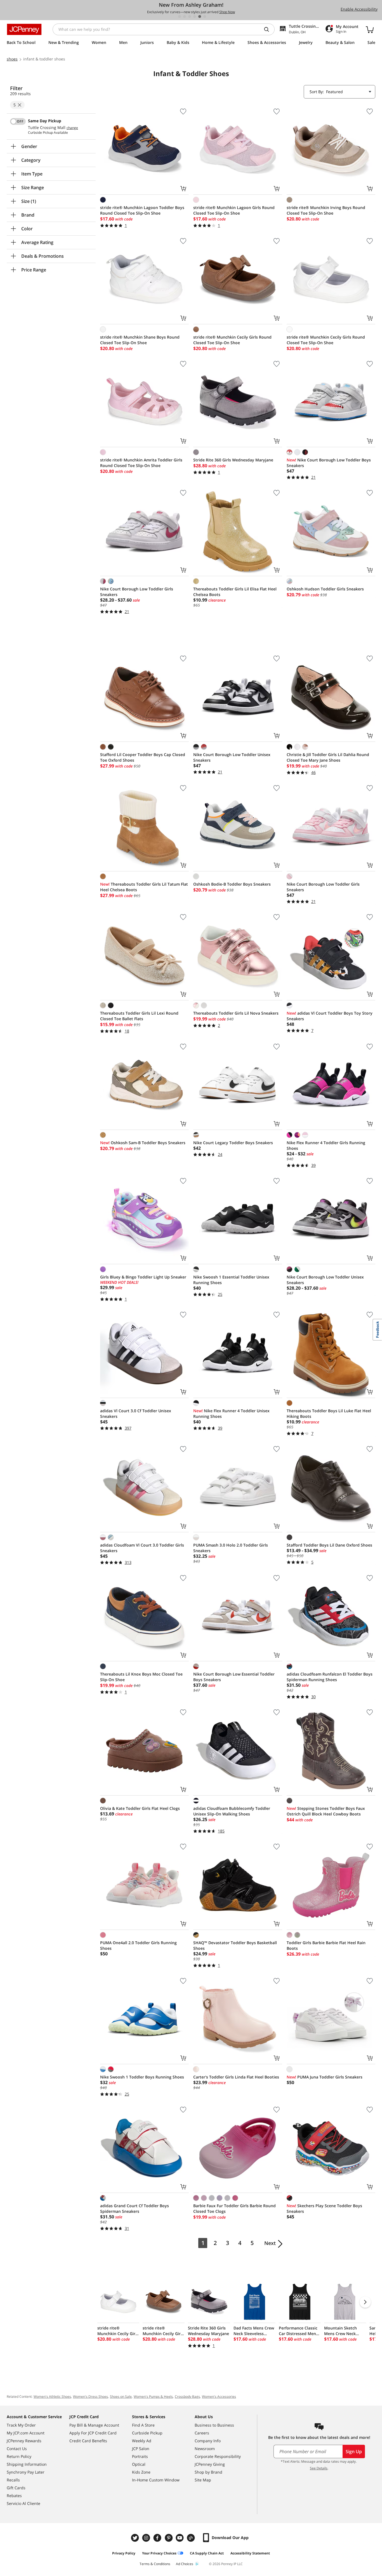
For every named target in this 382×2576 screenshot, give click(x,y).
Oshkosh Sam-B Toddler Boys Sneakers (143, 1143)
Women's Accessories (219, 2396)
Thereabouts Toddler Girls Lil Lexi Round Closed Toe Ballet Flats (139, 1016)
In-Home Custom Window (156, 2480)
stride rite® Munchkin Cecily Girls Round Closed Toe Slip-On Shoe (232, 340)
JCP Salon (141, 2449)
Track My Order (21, 2425)
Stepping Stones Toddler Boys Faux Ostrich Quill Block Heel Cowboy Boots (326, 1811)
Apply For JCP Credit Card (93, 2433)
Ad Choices (185, 2564)
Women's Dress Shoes (90, 2396)
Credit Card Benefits (88, 2441)
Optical (139, 2464)
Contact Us (17, 2449)
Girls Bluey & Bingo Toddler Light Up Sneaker (143, 1277)
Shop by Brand (208, 2472)
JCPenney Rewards (24, 2441)
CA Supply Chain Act (207, 2553)
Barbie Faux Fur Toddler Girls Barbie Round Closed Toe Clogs (234, 2208)
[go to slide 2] (185, 17)
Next (270, 2243)
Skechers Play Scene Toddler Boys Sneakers (324, 2208)
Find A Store (143, 2425)
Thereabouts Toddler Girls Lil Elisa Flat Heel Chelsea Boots (235, 592)
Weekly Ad (142, 2441)
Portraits (140, 2456)
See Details (319, 2468)
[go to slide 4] (195, 17)
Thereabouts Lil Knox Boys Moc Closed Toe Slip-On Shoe (141, 1677)
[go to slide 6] (205, 17)
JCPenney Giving (210, 2464)
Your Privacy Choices (159, 2553)
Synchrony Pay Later (26, 2472)
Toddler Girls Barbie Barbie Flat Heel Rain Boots (326, 1945)
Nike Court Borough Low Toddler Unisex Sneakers (232, 757)
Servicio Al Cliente (23, 2503)
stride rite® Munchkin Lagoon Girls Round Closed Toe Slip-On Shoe (234, 210)
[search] (269, 29)
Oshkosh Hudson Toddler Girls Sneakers (325, 589)
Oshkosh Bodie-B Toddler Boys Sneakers (232, 884)
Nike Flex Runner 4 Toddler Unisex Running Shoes (231, 1413)
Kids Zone (141, 2472)
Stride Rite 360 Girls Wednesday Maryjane (233, 460)
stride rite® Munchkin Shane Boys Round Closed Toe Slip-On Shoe (140, 340)
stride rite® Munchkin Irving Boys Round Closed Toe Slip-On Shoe (326, 210)
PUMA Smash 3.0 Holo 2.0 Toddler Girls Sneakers (231, 1548)
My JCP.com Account (26, 2433)
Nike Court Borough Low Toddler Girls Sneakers (137, 592)
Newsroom (205, 2449)
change (72, 128)
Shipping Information (27, 2464)
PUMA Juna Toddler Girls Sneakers (325, 2077)
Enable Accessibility (359, 9)
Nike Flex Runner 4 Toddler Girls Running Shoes (326, 1145)
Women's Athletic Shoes (52, 2396)
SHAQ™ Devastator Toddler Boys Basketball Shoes (235, 1945)
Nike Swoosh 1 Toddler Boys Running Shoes (142, 2077)
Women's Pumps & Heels (153, 2396)
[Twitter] (136, 2538)
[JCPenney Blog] (192, 2538)
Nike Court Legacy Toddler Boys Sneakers (233, 1143)
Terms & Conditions (155, 2564)
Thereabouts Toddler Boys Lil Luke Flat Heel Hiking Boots (329, 1413)
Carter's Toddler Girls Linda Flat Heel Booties (236, 2077)
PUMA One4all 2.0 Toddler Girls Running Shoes (138, 1945)
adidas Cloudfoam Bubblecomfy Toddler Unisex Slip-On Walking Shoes (232, 1811)
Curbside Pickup (147, 2433)
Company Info (208, 2441)
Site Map (203, 2480)
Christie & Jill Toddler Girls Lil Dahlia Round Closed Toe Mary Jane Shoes (328, 757)
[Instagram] (147, 2538)
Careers (202, 2433)
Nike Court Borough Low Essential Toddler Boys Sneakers (234, 1677)
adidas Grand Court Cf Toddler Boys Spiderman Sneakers (135, 2208)
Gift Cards (16, 2488)
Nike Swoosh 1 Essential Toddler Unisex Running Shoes (231, 1280)
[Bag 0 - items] (370, 29)
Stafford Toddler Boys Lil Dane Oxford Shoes (329, 1545)
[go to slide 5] (200, 17)
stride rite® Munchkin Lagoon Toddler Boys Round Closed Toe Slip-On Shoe (142, 210)
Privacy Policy (124, 2553)
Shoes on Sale (121, 2396)
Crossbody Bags (187, 2396)
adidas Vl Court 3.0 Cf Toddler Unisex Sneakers (136, 1413)
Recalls (13, 2480)
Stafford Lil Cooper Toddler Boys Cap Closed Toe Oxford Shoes (143, 757)
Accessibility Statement (250, 2553)
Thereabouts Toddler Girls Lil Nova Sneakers (236, 1013)
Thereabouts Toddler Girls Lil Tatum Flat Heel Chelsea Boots (144, 887)
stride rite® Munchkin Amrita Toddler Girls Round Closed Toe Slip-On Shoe (141, 463)
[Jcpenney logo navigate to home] (24, 29)
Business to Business (214, 2425)
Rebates (14, 2496)
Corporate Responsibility (218, 2456)
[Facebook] (158, 2538)
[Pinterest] (169, 2538)
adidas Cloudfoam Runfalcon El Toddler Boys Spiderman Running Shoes (330, 1677)
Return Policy (19, 2456)
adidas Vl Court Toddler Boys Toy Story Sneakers (330, 1016)
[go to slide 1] (180, 17)
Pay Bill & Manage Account (94, 2425)
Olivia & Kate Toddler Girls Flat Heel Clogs (140, 1808)
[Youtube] (180, 2538)
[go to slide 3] (190, 17)
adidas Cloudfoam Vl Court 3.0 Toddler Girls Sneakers (142, 1548)
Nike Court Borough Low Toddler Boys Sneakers (329, 463)
